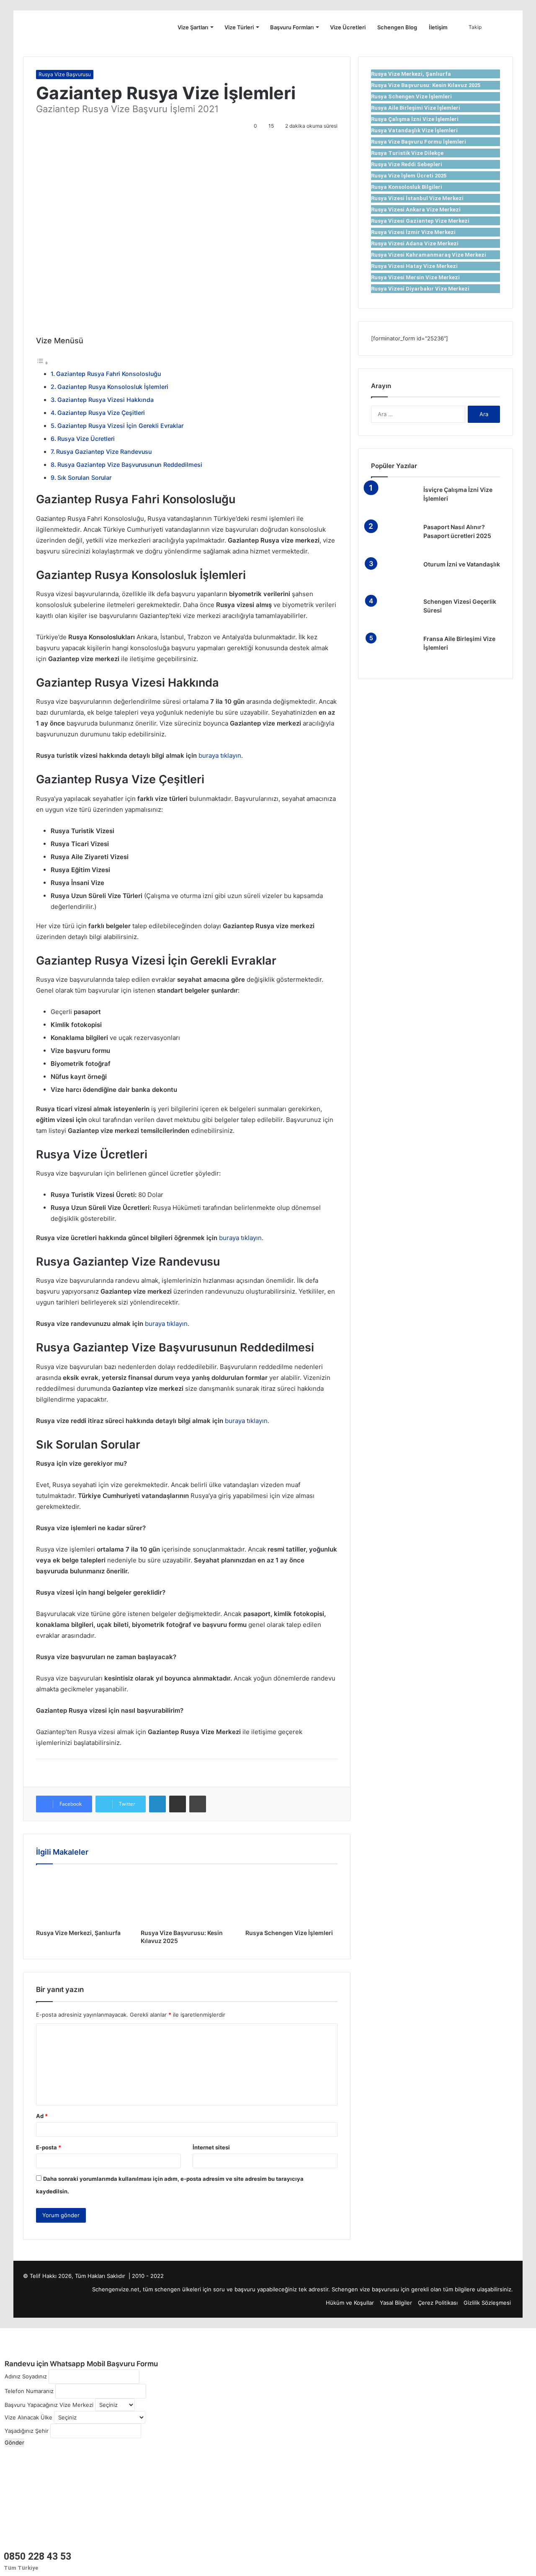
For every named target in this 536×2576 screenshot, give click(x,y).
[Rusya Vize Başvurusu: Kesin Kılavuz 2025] (187, 1899)
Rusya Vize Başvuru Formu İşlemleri (419, 142)
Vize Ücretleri (348, 27)
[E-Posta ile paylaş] (178, 1804)
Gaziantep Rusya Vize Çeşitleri (101, 413)
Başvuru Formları (292, 27)
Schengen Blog (397, 27)
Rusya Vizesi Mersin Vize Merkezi (415, 277)
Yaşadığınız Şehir (27, 2431)
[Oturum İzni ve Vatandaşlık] (394, 576)
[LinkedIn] (157, 1804)
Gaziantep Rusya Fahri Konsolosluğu (108, 374)
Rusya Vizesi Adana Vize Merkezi (415, 243)
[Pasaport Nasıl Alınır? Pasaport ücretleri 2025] (394, 539)
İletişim (438, 27)
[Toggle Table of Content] (42, 363)
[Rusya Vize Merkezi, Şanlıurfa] (82, 1899)
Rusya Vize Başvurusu (65, 74)
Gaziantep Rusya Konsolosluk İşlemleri (113, 387)
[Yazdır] (198, 1804)
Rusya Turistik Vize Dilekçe (407, 153)
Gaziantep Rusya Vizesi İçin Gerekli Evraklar (120, 426)
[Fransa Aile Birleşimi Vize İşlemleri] (394, 650)
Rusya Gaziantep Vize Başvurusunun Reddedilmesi (130, 465)
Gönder (14, 2442)
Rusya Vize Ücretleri (86, 439)
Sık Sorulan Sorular (84, 477)
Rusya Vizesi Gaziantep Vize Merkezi (420, 221)
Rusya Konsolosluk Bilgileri (407, 187)
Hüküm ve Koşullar (350, 2303)
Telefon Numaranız (29, 2391)
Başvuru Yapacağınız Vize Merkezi (49, 2405)
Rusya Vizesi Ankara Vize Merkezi (416, 210)
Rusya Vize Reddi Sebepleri (407, 164)
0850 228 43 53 (37, 2557)
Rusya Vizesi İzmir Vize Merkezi (413, 232)
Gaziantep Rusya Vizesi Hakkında (106, 400)
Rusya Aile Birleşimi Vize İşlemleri (416, 108)
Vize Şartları (193, 27)
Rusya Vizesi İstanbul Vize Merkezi (417, 198)
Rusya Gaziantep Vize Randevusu (104, 452)
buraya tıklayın (220, 755)
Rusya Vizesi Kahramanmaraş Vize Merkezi (429, 255)
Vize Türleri (239, 27)
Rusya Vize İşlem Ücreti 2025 (409, 176)
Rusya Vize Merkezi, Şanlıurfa (78, 1933)
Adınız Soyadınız (26, 2376)
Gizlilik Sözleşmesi (487, 2303)
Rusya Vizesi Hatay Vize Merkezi (414, 266)
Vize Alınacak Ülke (28, 2417)
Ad (42, 2116)
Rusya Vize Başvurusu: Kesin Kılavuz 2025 (426, 85)
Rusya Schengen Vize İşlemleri (289, 1933)
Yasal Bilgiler (396, 2303)
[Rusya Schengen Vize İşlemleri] (291, 1899)
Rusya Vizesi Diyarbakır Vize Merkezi (420, 289)
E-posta (49, 2147)
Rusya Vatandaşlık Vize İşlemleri (414, 130)
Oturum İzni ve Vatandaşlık (462, 564)
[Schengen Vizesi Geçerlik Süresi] (394, 613)
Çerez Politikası (438, 2303)
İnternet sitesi (211, 2147)
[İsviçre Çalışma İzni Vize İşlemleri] (394, 501)
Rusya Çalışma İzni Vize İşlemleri (415, 119)
